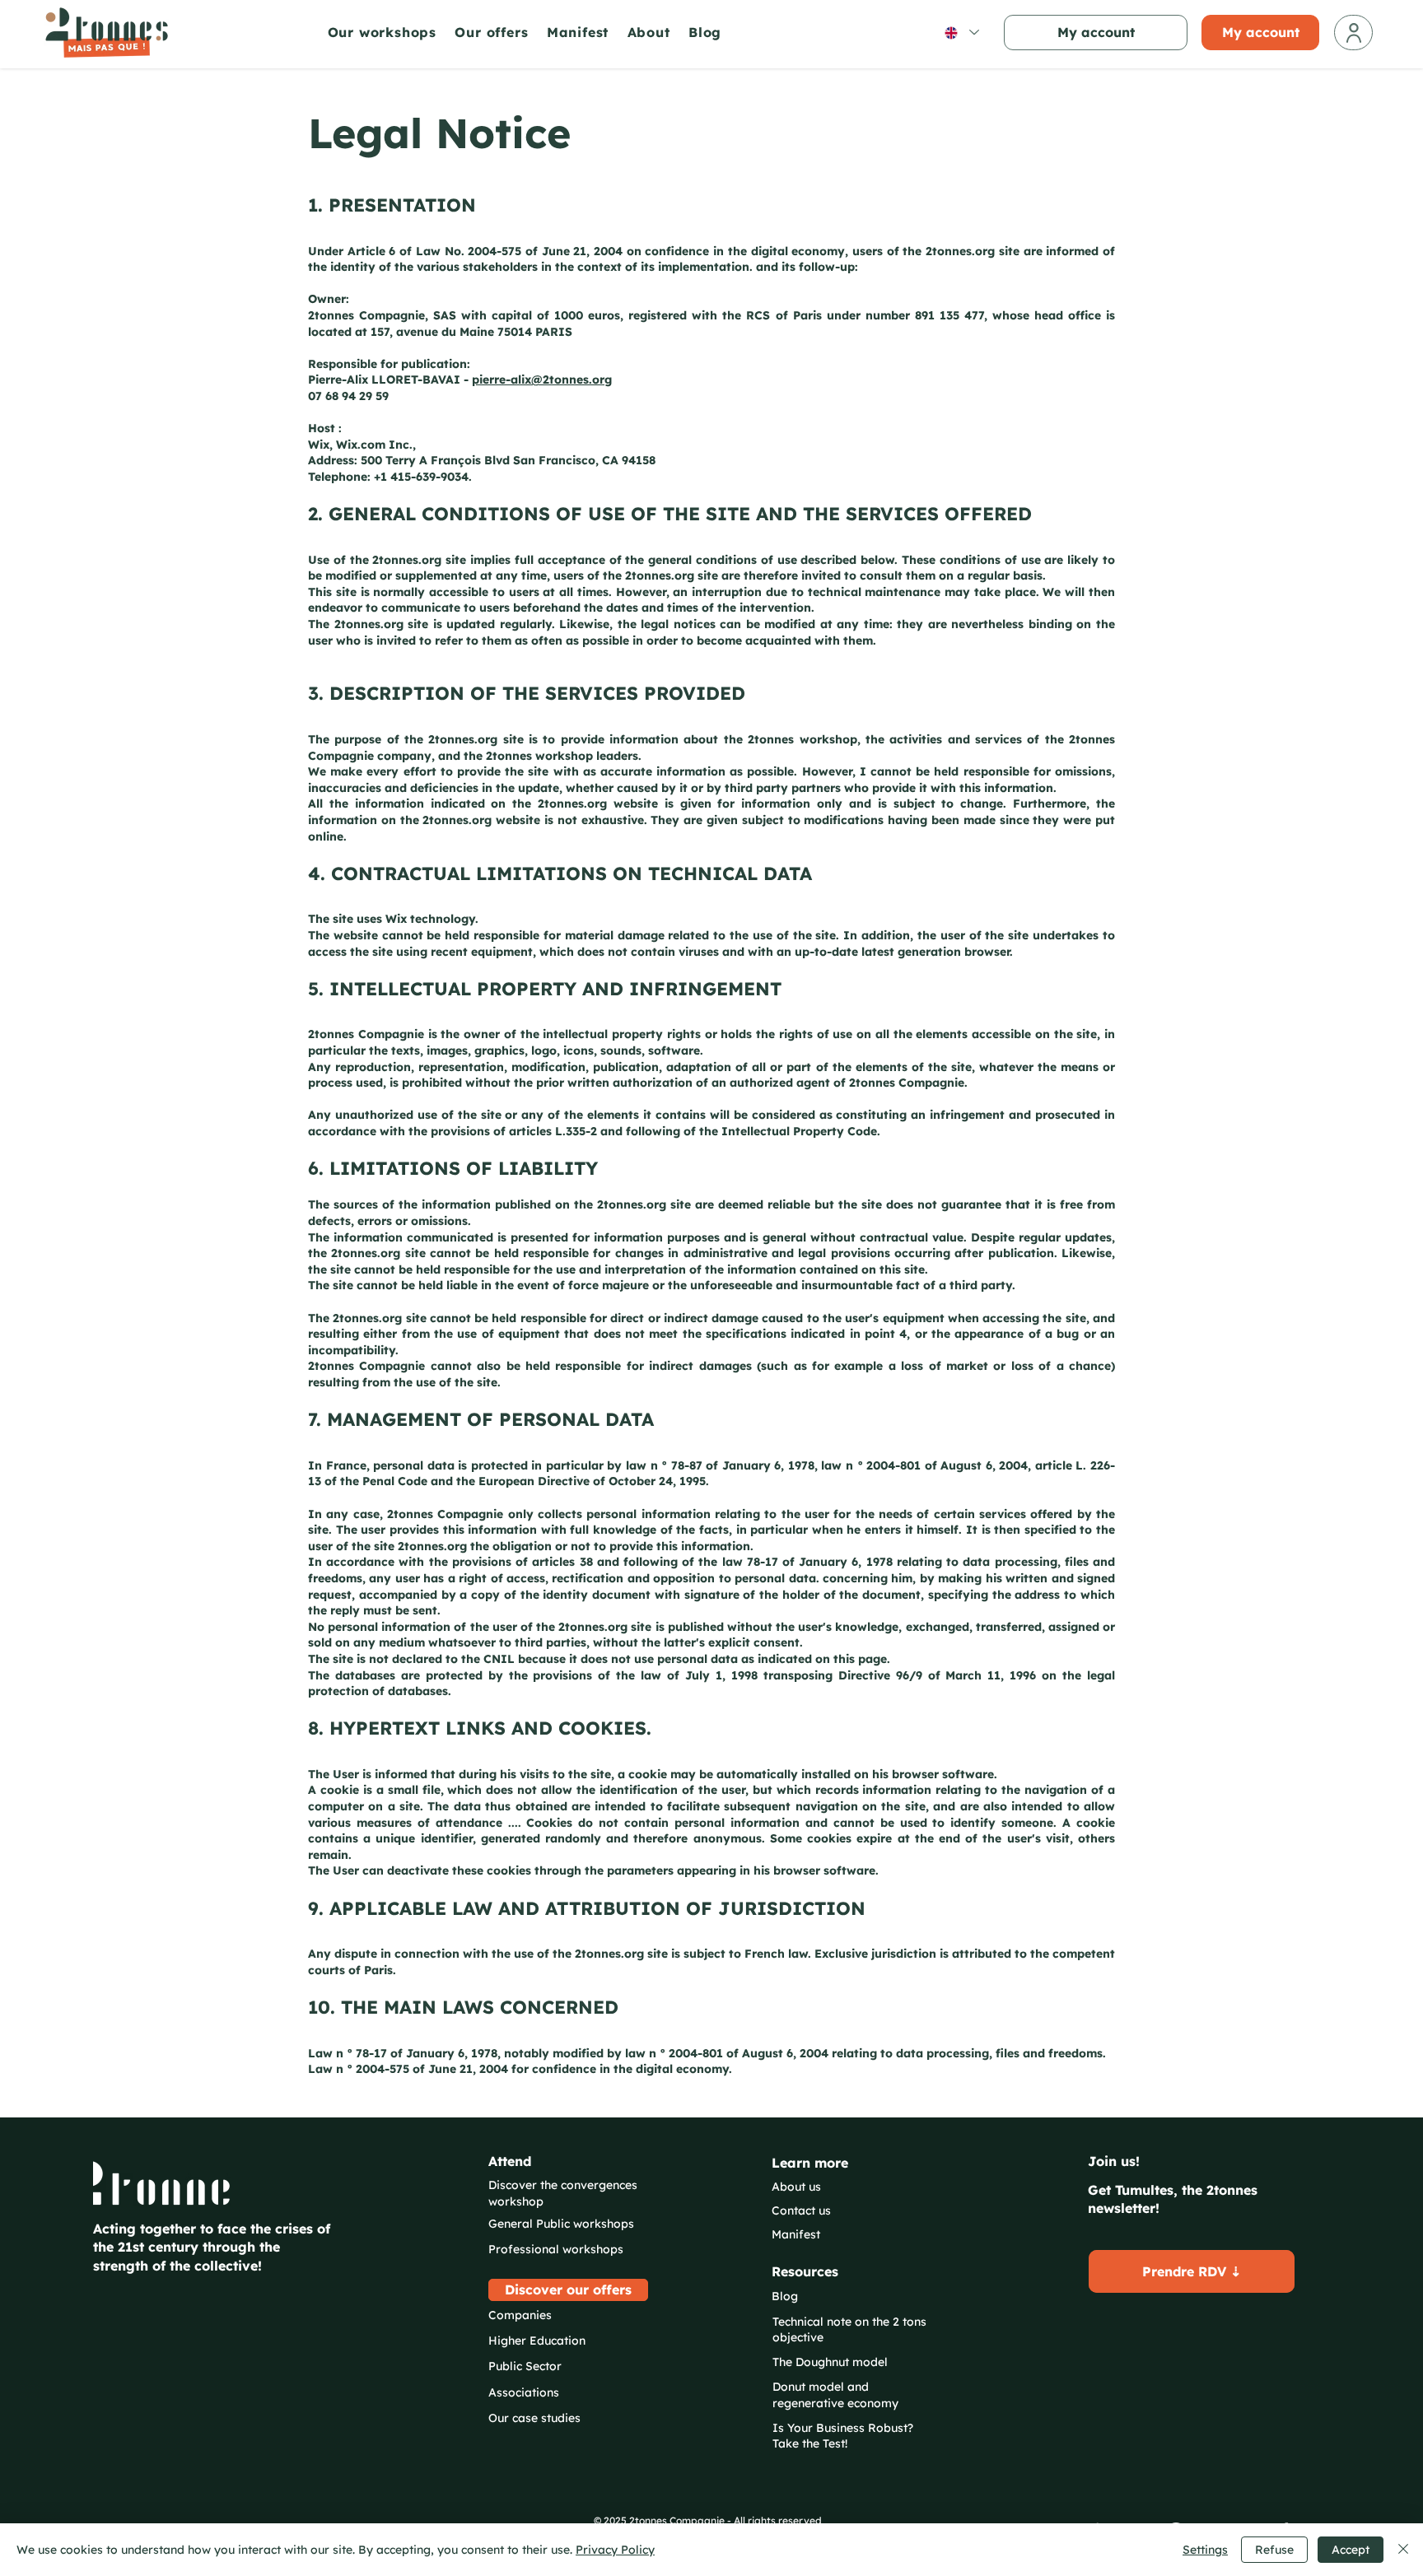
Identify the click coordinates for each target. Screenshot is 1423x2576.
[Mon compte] (1353, 33)
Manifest (796, 2234)
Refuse (1274, 2550)
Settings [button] (1205, 2550)
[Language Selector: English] (961, 33)
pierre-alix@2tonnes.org (542, 380)
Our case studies (534, 2418)
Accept (1351, 2550)
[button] (387, 32)
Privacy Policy (615, 2550)
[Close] (1403, 2550)
